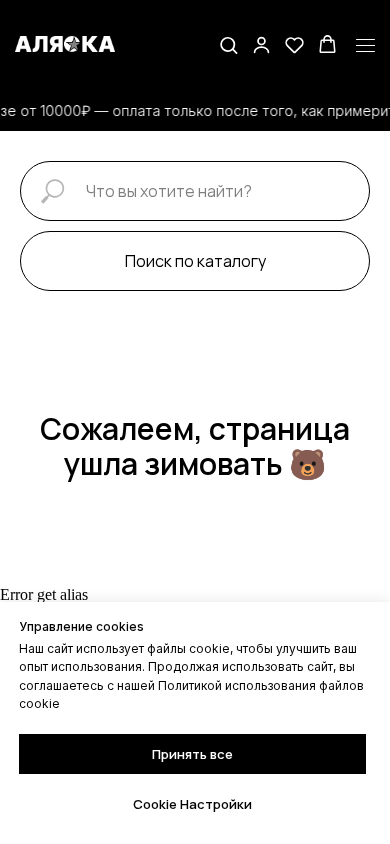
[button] (228, 44)
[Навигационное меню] (365, 46)
